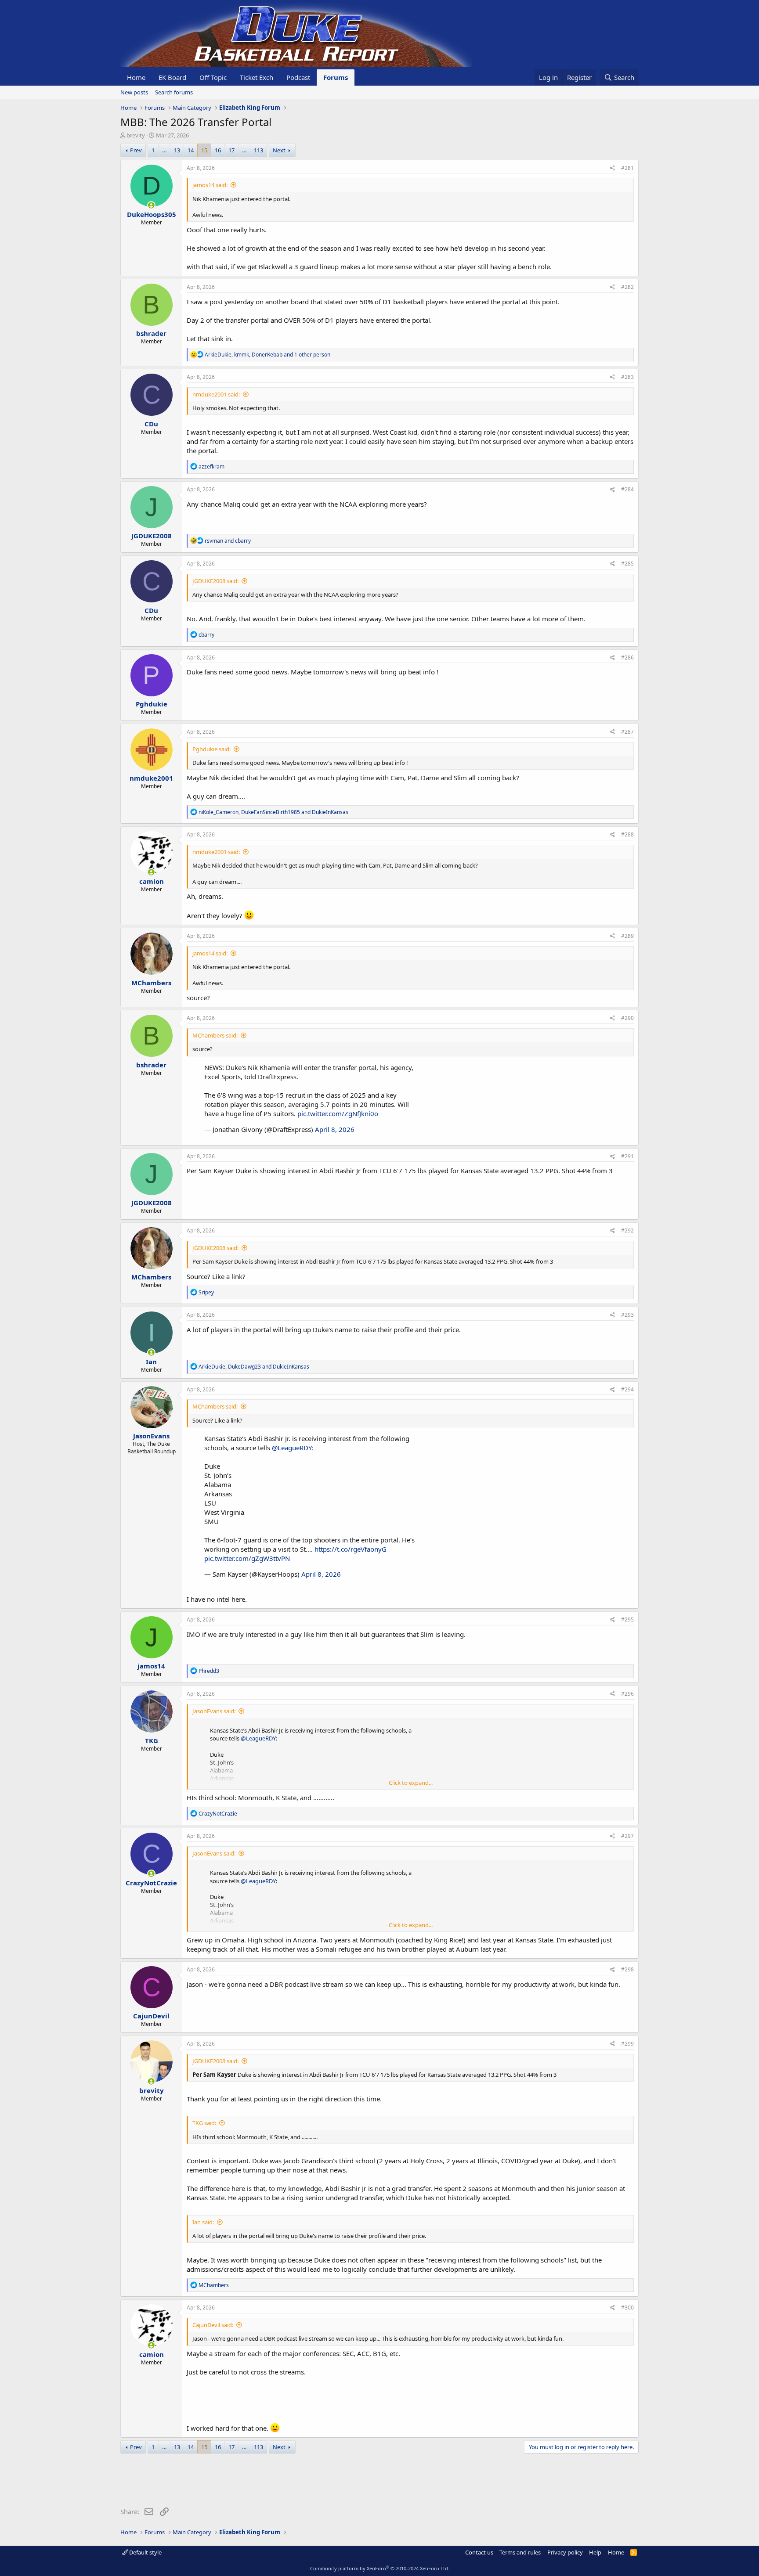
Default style (145, 2552)
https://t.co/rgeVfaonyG (351, 1549)
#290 (627, 1018)
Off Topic (213, 77)
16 (218, 150)
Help (595, 2552)
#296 (627, 1694)
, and (273, 812)
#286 (627, 658)
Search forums (174, 92)
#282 (627, 287)
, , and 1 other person (267, 355)
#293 (627, 1315)
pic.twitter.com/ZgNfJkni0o (338, 1113)
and (228, 541)
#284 (627, 489)
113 (258, 150)
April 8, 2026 (335, 1129)
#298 (627, 1969)
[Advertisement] (280, 2482)
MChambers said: (215, 1035)
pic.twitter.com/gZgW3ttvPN (247, 1558)
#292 (627, 1230)
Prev (136, 150)
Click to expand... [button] (411, 1783)
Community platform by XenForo (380, 2568)
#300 (627, 2308)
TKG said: (204, 2123)
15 (204, 150)
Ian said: (203, 2222)
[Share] (613, 168)
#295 (627, 1619)
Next (279, 150)
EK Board (172, 77)
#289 (627, 936)
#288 (627, 834)
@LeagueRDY (292, 1448)
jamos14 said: (210, 185)
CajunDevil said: (213, 2325)
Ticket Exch (257, 77)
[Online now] (151, 205)
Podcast (298, 77)
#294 (627, 1389)
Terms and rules (520, 2552)
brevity (136, 135)
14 (191, 150)
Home (136, 77)
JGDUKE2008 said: (215, 581)
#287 (627, 732)
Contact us (479, 2552)
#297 (627, 1836)
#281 (627, 168)
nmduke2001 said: (216, 394)
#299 (627, 2044)
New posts (134, 92)
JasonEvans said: (214, 1711)
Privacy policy (565, 2552)
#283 (627, 377)
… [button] (164, 150)
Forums (336, 77)
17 (231, 150)
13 (177, 150)
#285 (627, 564)
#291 (627, 1156)
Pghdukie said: (211, 749)
